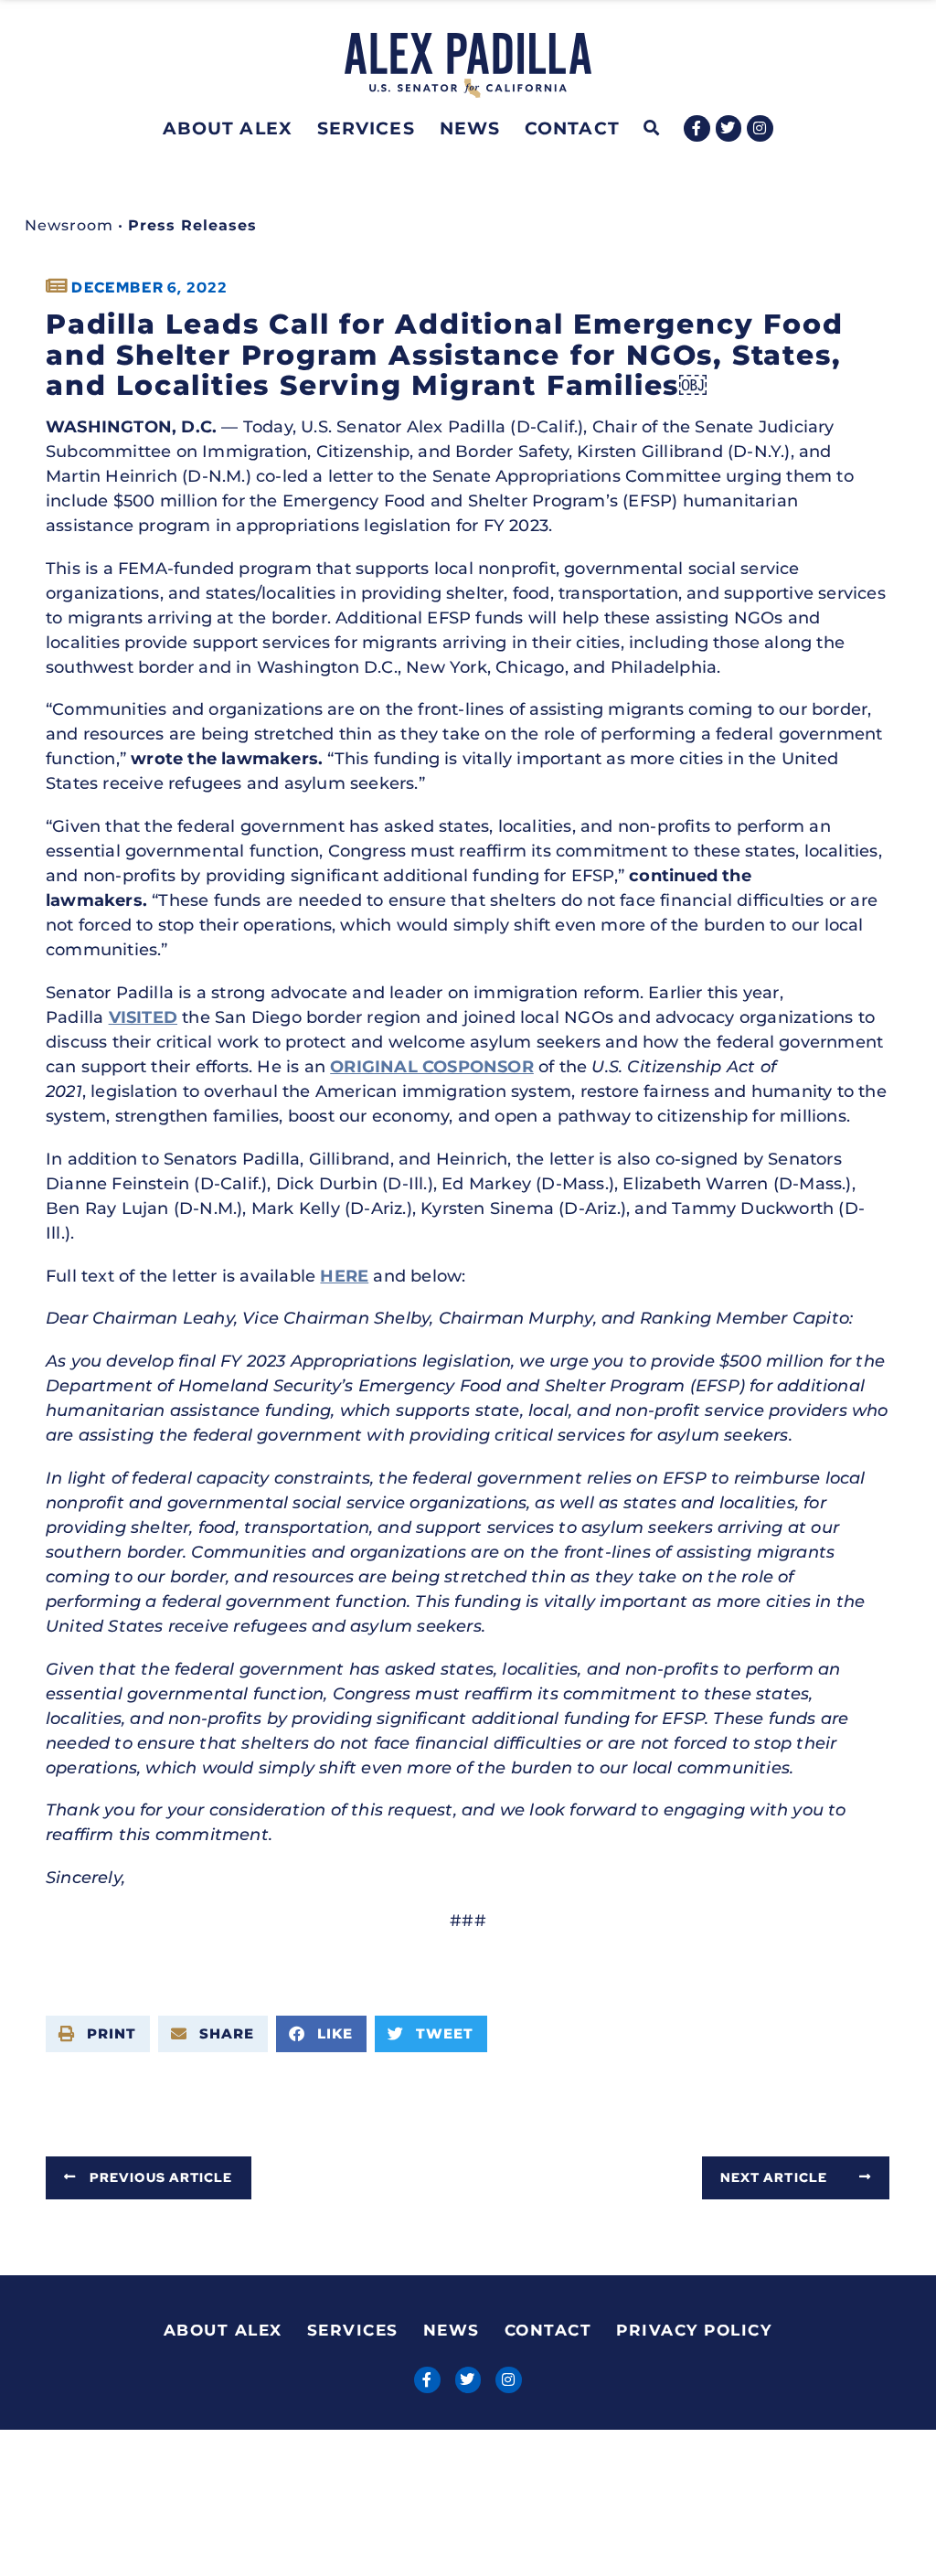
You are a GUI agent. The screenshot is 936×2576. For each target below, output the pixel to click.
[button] (652, 128)
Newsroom (69, 225)
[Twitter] (729, 128)
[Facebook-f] (697, 128)
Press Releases (192, 225)
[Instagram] (760, 128)
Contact (572, 128)
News (470, 128)
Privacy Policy (694, 2330)
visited (143, 1017)
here (344, 1276)
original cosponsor (432, 1067)
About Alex (228, 128)
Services (366, 128)
